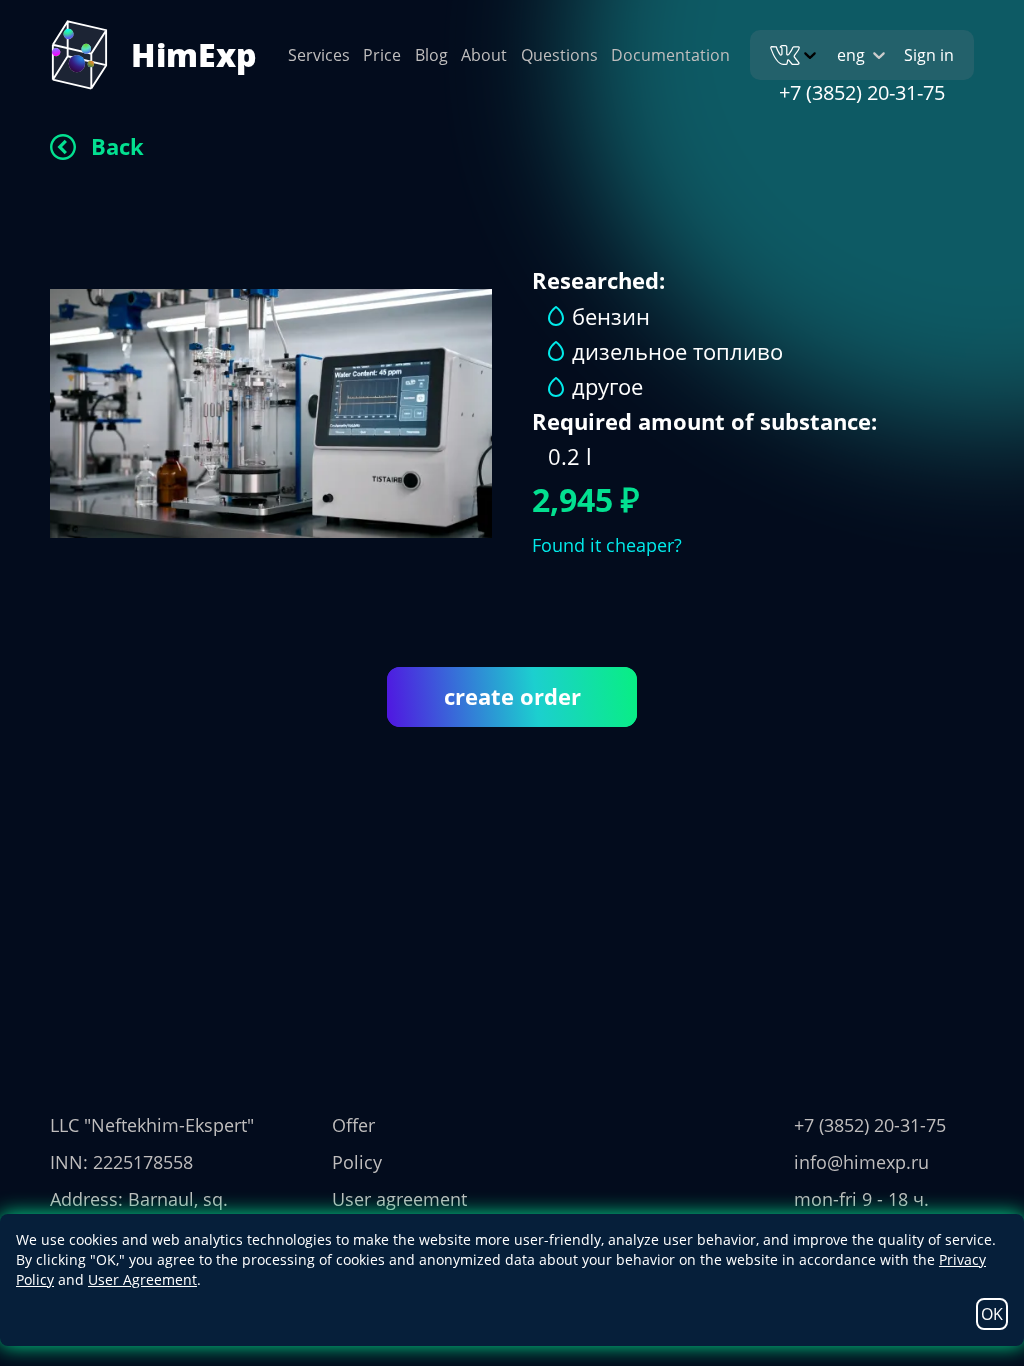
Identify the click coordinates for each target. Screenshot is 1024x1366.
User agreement (399, 1199)
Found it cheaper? (607, 545)
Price (382, 55)
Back (117, 146)
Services (319, 55)
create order (512, 696)
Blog (431, 55)
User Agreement (142, 1279)
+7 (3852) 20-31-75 (862, 92)
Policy (357, 1162)
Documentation (670, 55)
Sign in (929, 55)
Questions (559, 55)
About (484, 55)
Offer (353, 1125)
